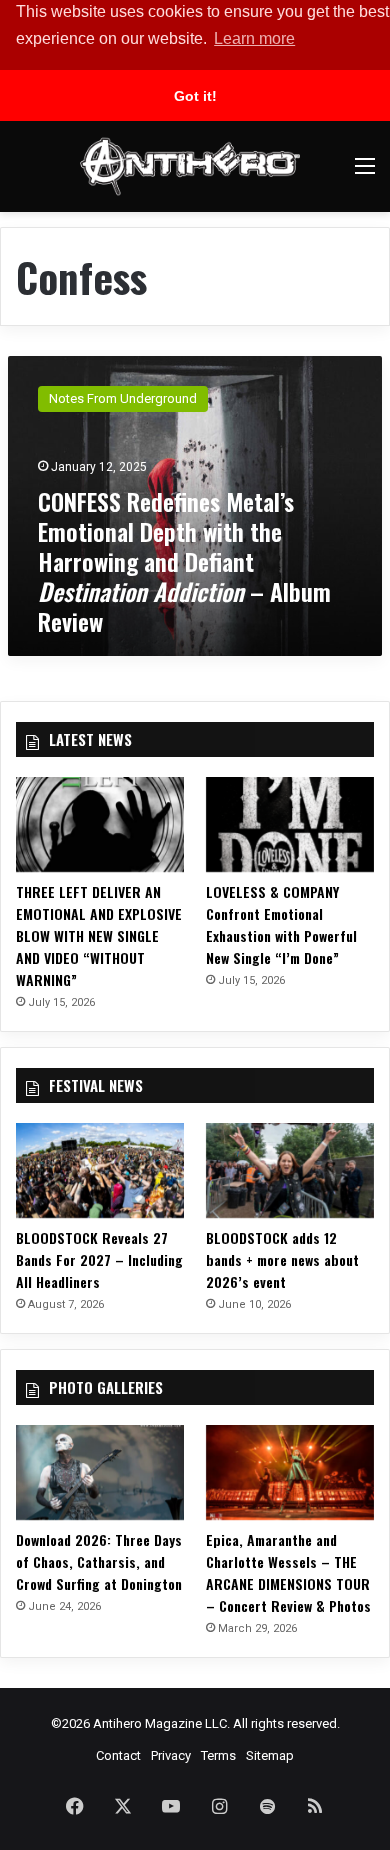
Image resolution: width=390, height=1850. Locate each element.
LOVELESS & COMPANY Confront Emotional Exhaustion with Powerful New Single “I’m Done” (281, 924)
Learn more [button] (254, 38)
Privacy (171, 1755)
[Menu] (365, 173)
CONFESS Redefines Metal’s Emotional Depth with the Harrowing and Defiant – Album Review (184, 561)
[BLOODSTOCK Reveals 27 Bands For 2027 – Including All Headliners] (100, 1170)
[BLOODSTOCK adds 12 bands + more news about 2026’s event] (290, 1170)
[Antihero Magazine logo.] (190, 166)
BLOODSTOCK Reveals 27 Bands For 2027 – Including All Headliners (99, 1259)
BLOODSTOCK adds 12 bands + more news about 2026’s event (282, 1259)
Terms (218, 1755)
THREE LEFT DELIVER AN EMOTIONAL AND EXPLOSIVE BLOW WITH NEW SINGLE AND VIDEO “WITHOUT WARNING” (99, 935)
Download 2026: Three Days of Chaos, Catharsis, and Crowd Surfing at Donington (99, 1561)
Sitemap (270, 1755)
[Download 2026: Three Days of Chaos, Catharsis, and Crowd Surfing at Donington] (100, 1472)
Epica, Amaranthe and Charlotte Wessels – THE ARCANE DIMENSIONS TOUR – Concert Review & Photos (288, 1572)
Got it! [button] (195, 96)
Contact (118, 1755)
